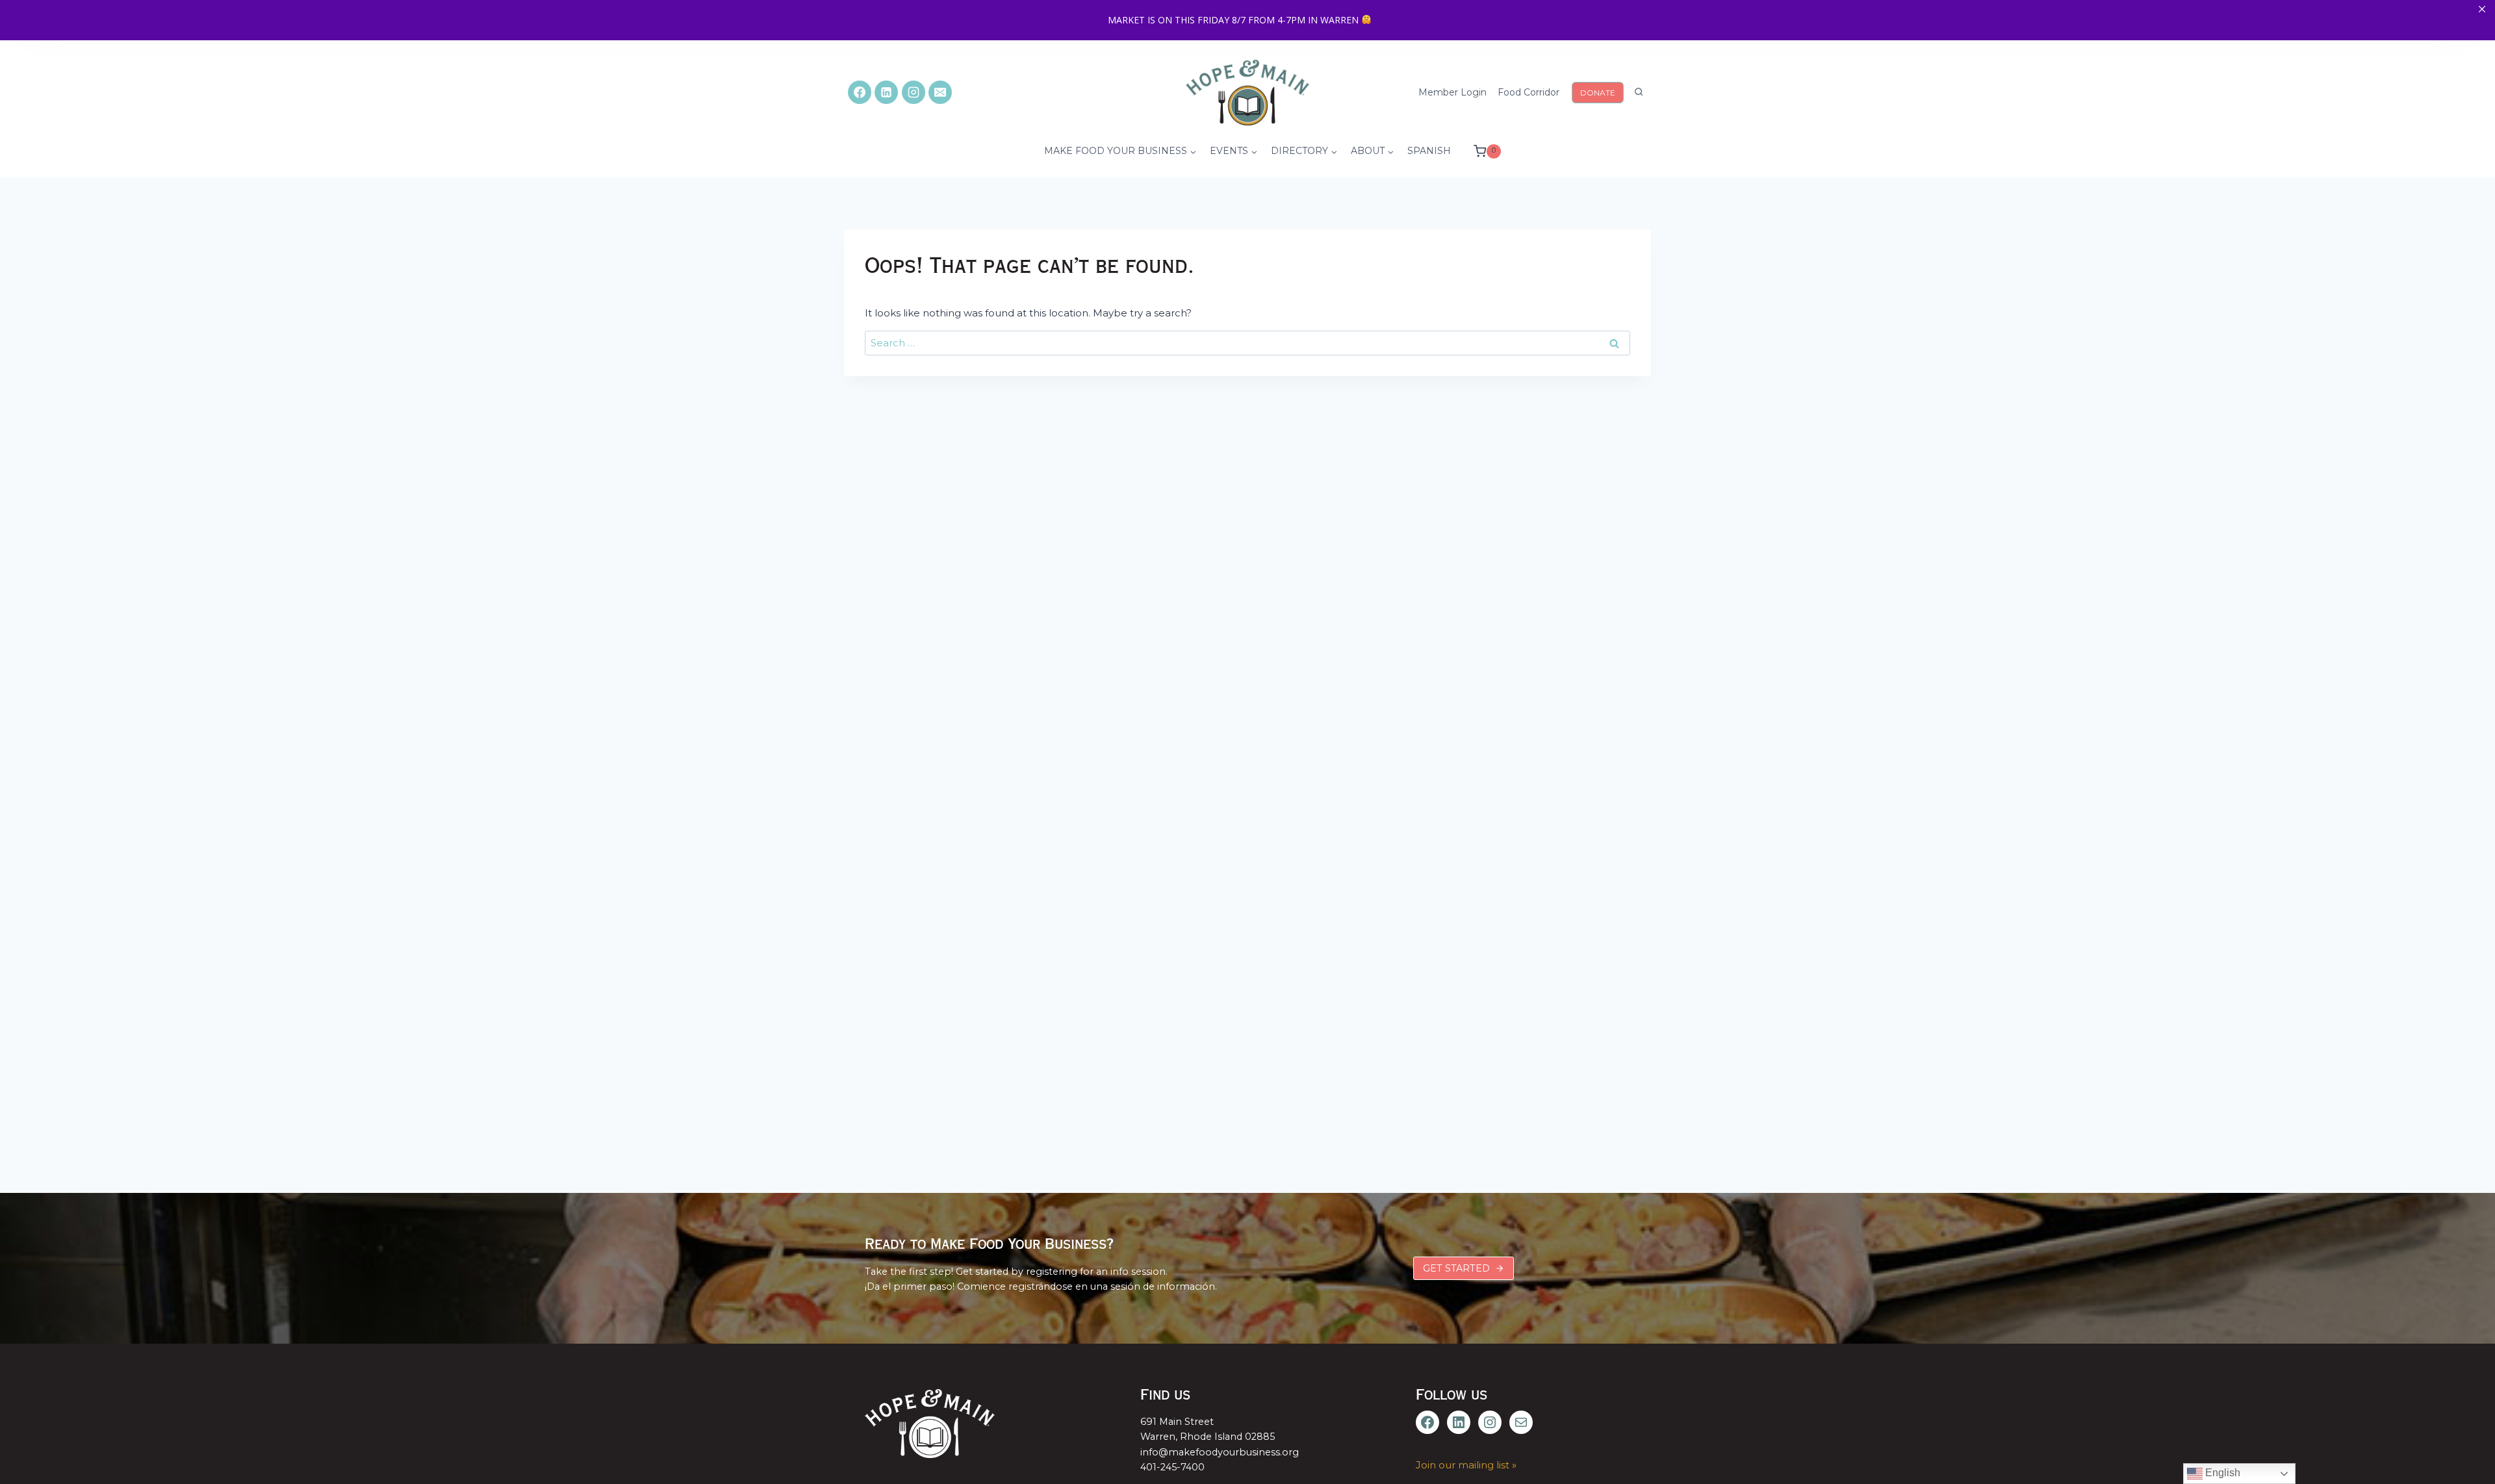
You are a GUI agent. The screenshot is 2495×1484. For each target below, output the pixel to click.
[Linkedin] (886, 92)
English (2221, 1473)
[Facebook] (860, 92)
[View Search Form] (1639, 92)
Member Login (1452, 92)
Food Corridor (1529, 92)
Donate (1598, 93)
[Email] (940, 92)
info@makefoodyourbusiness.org (1220, 1452)
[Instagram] (914, 92)
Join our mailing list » (1466, 1465)
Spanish (1429, 151)
